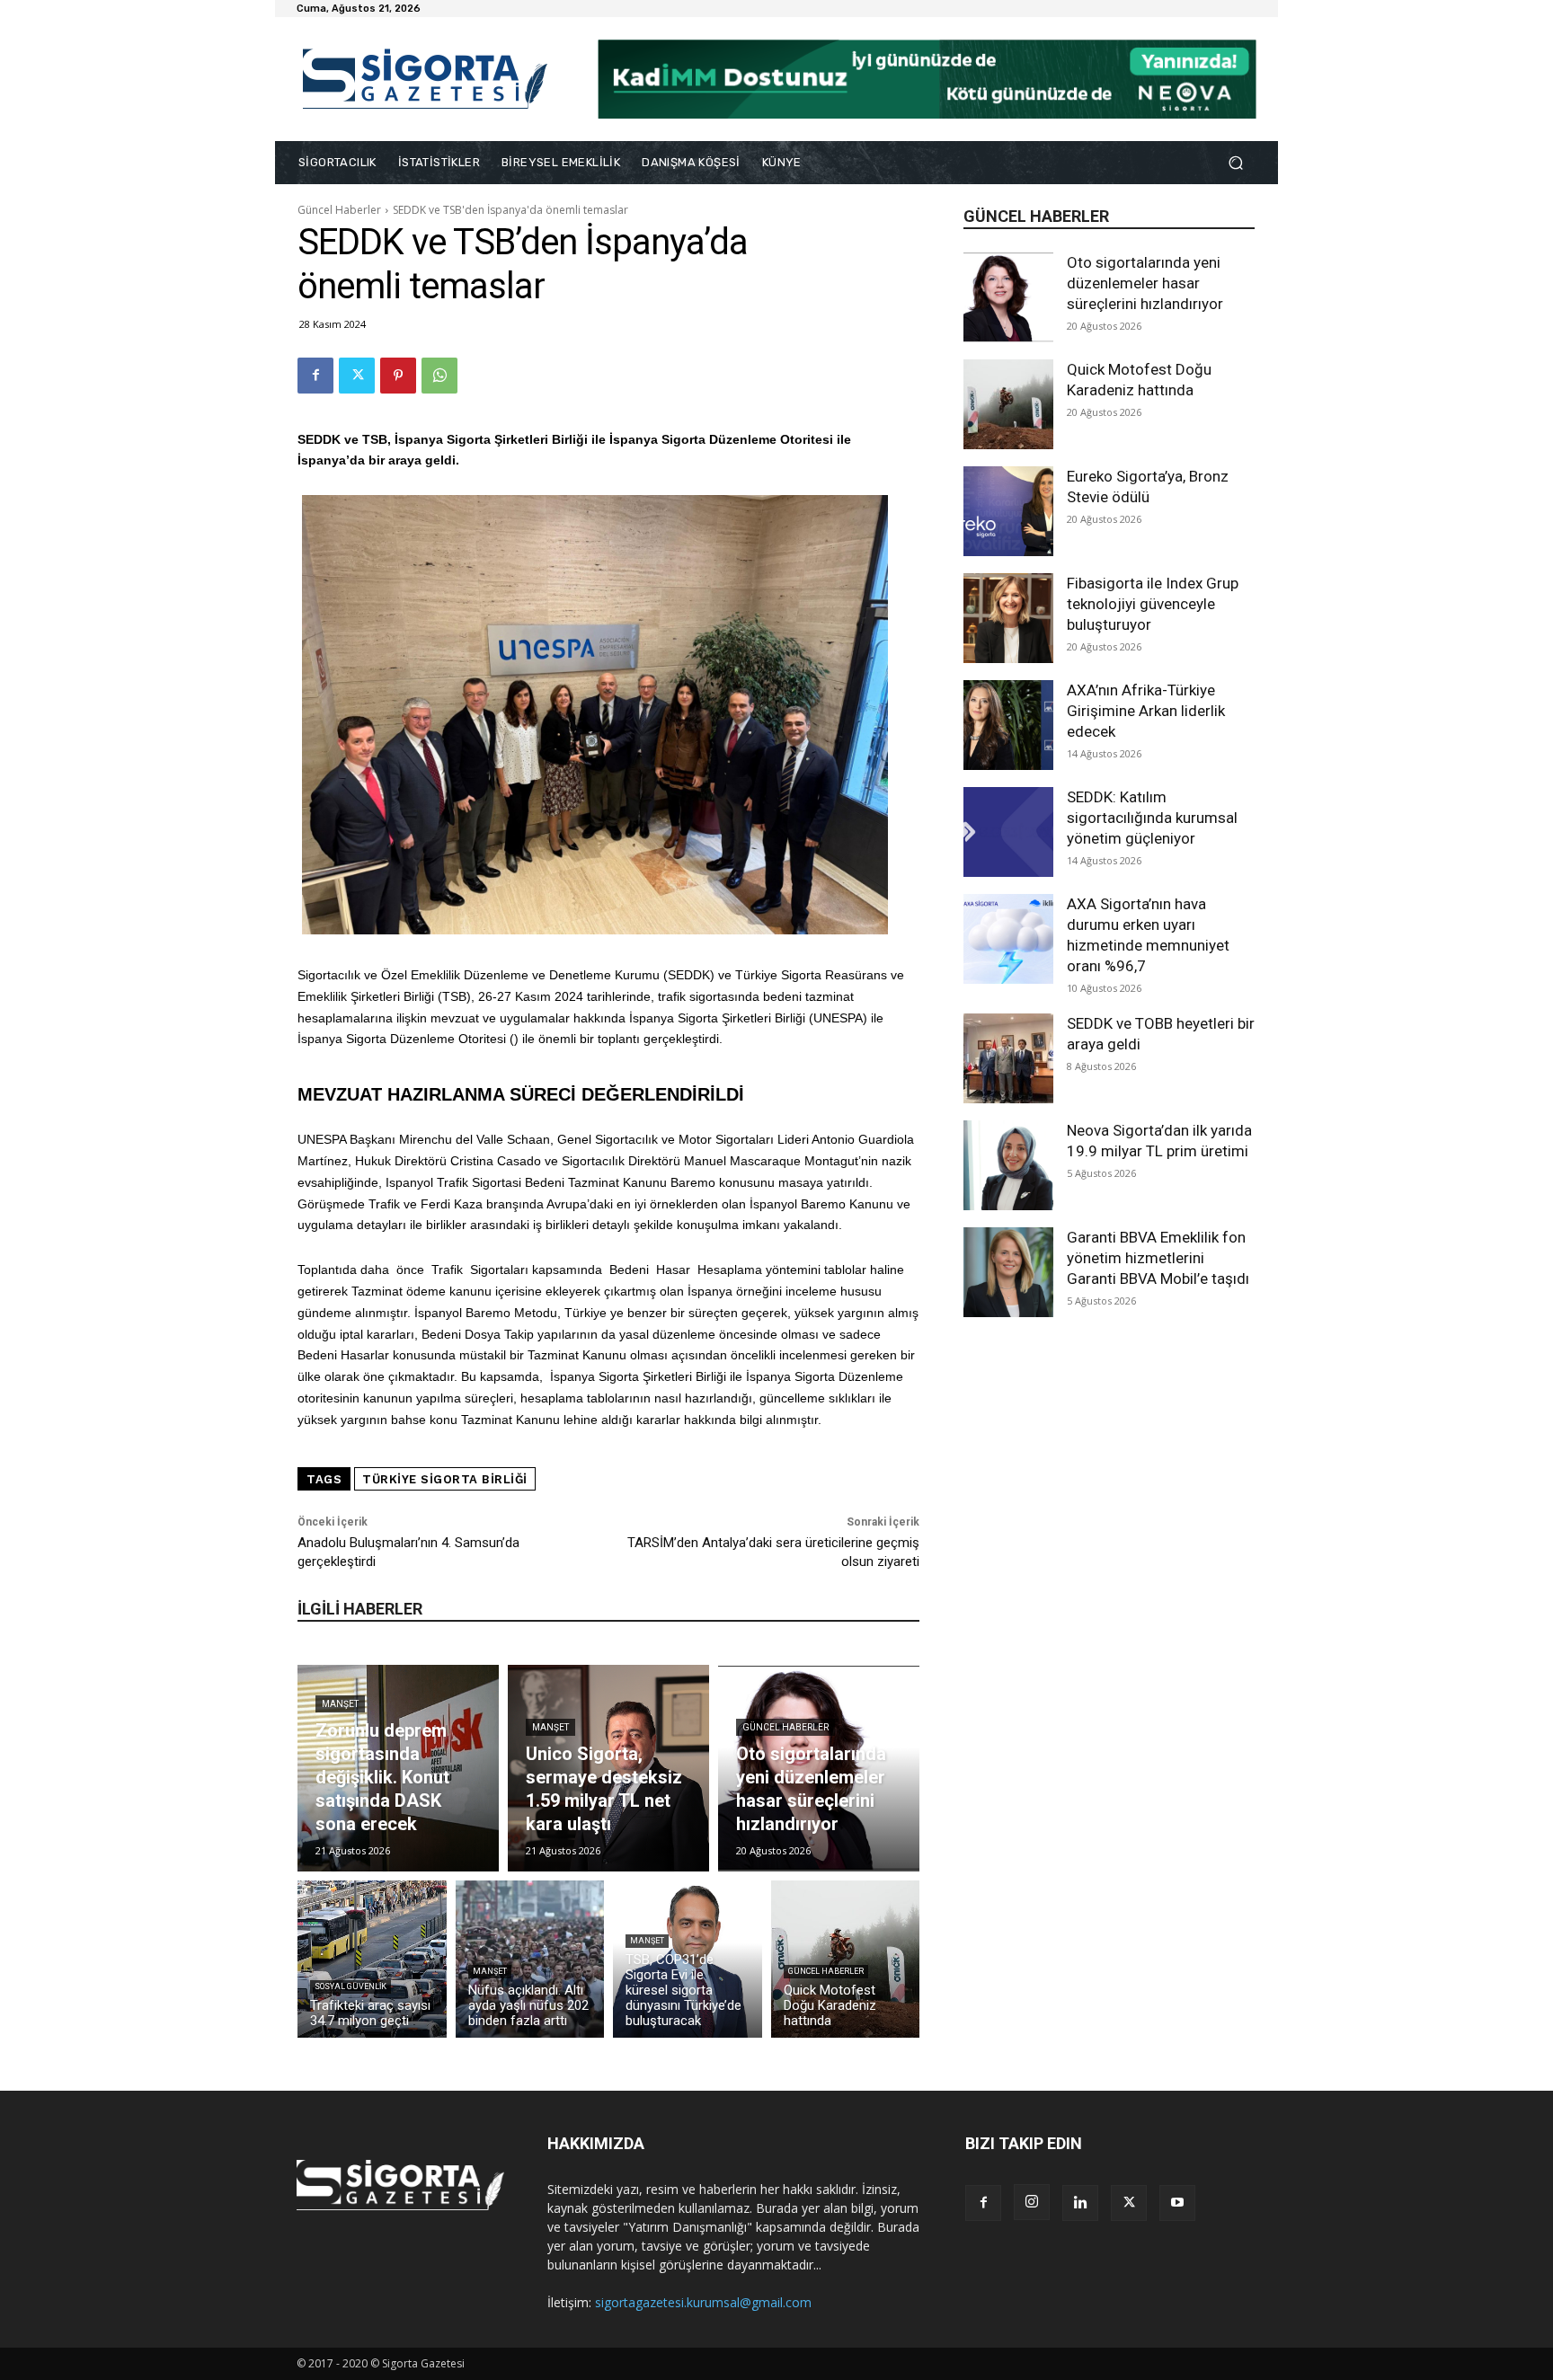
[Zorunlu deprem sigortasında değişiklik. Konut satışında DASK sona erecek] (398, 1768)
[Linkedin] (1080, 2203)
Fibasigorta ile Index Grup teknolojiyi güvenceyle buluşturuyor (1153, 604)
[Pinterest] (398, 376)
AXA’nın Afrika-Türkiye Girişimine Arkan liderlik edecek (1146, 711)
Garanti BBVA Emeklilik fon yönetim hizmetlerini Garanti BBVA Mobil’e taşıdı (1158, 1258)
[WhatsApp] (439, 376)
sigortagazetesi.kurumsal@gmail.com (703, 2302)
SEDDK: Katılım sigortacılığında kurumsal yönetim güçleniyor (1152, 818)
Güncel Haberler (339, 210)
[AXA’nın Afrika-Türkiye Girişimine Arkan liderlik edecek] (1008, 725)
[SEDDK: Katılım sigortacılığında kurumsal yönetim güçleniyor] (1008, 832)
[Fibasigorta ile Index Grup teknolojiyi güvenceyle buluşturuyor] (1008, 618)
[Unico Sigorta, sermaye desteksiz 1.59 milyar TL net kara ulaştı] (608, 1768)
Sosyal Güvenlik (351, 1986)
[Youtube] (1177, 2203)
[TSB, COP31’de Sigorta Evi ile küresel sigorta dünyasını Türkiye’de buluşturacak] (688, 1959)
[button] (1235, 163)
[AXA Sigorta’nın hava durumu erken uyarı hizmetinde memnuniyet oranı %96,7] (1008, 939)
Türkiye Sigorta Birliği (445, 1479)
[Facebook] (315, 376)
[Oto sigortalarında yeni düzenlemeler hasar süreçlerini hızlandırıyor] (1008, 297)
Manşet (340, 1704)
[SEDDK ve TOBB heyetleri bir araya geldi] (1008, 1058)
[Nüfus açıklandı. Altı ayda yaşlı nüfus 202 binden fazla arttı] (530, 1959)
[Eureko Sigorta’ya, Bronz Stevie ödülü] (1008, 511)
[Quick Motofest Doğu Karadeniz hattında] (1008, 404)
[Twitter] (357, 376)
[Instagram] (1032, 2202)
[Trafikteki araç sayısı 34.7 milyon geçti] (372, 1959)
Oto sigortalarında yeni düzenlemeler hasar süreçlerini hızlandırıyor (1145, 283)
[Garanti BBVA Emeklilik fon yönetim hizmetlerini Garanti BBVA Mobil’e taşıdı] (1008, 1272)
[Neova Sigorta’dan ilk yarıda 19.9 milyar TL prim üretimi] (1008, 1165)
